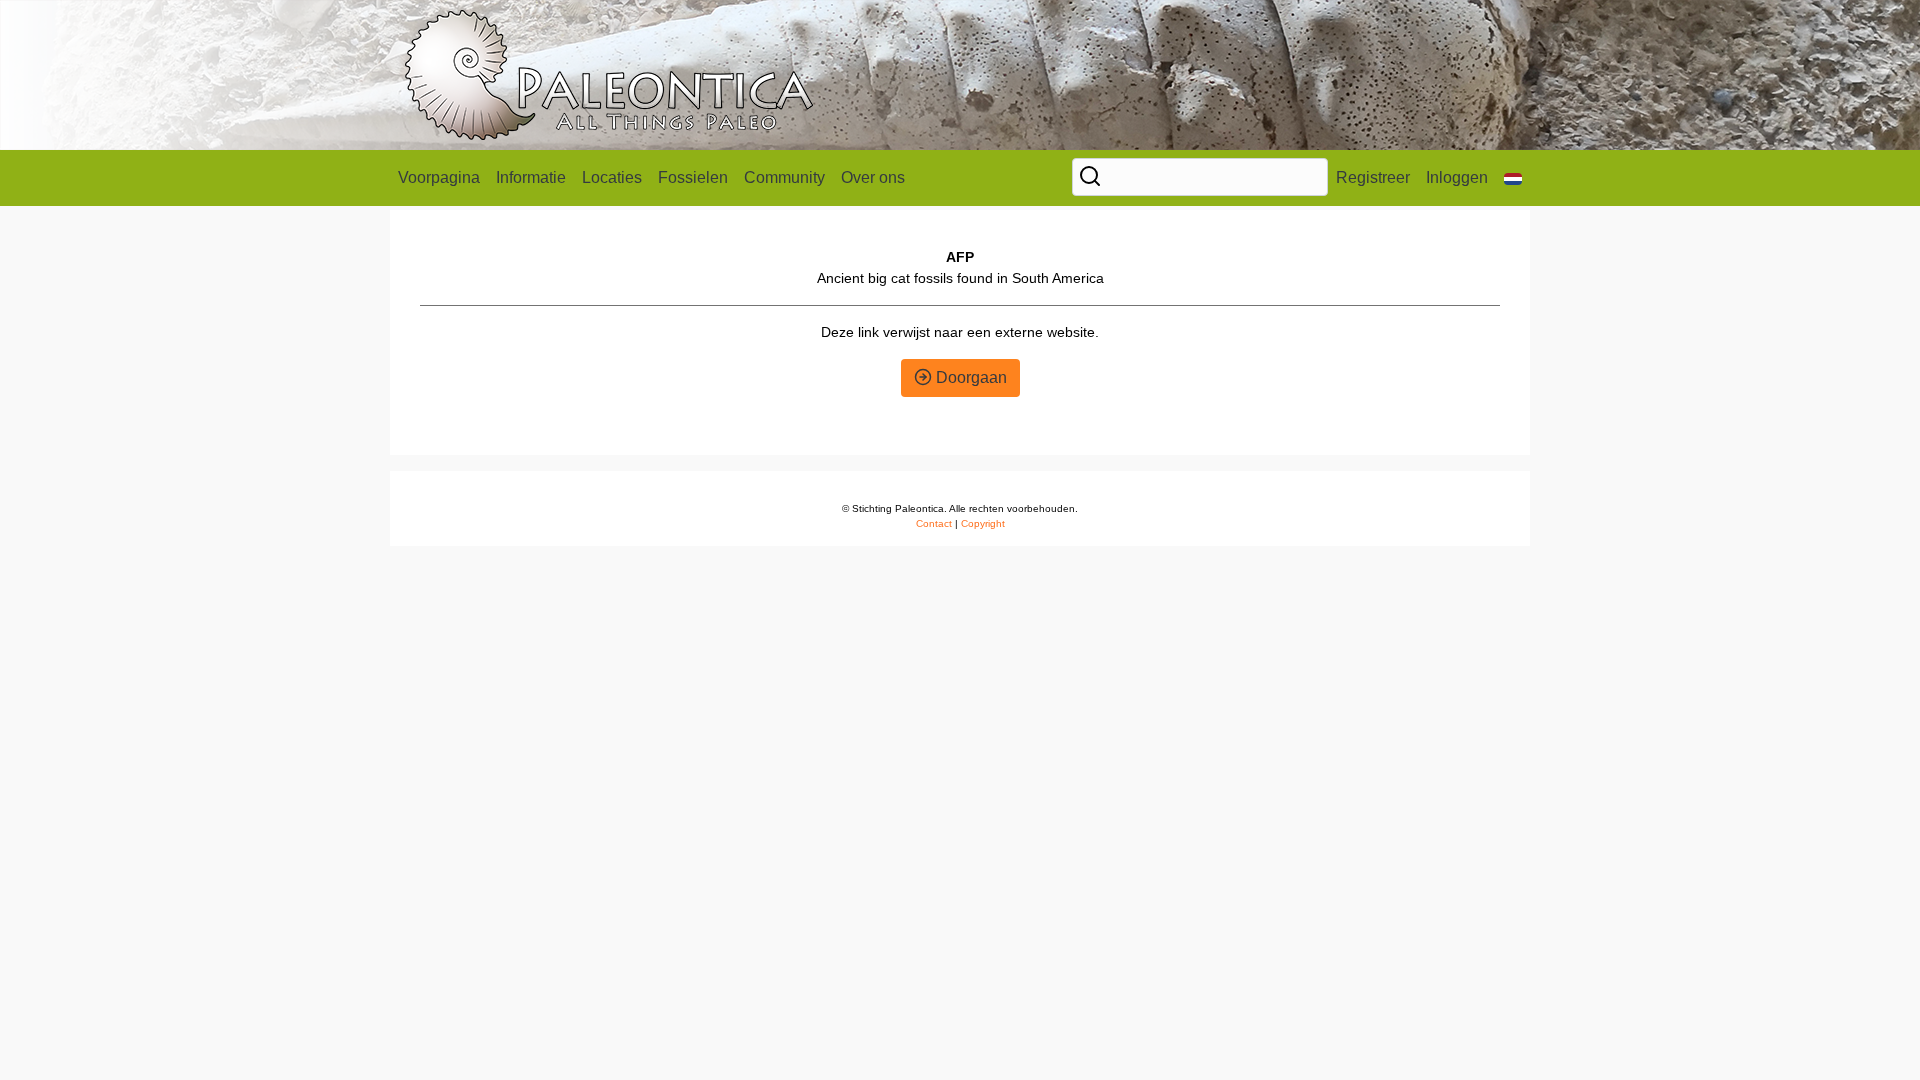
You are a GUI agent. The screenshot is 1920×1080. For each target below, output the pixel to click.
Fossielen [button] (693, 177)
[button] (1513, 178)
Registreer (1373, 177)
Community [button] (784, 177)
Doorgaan (969, 377)
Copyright (983, 523)
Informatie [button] (531, 177)
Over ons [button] (873, 177)
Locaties (612, 177)
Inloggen (1457, 177)
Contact (934, 523)
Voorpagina (439, 177)
